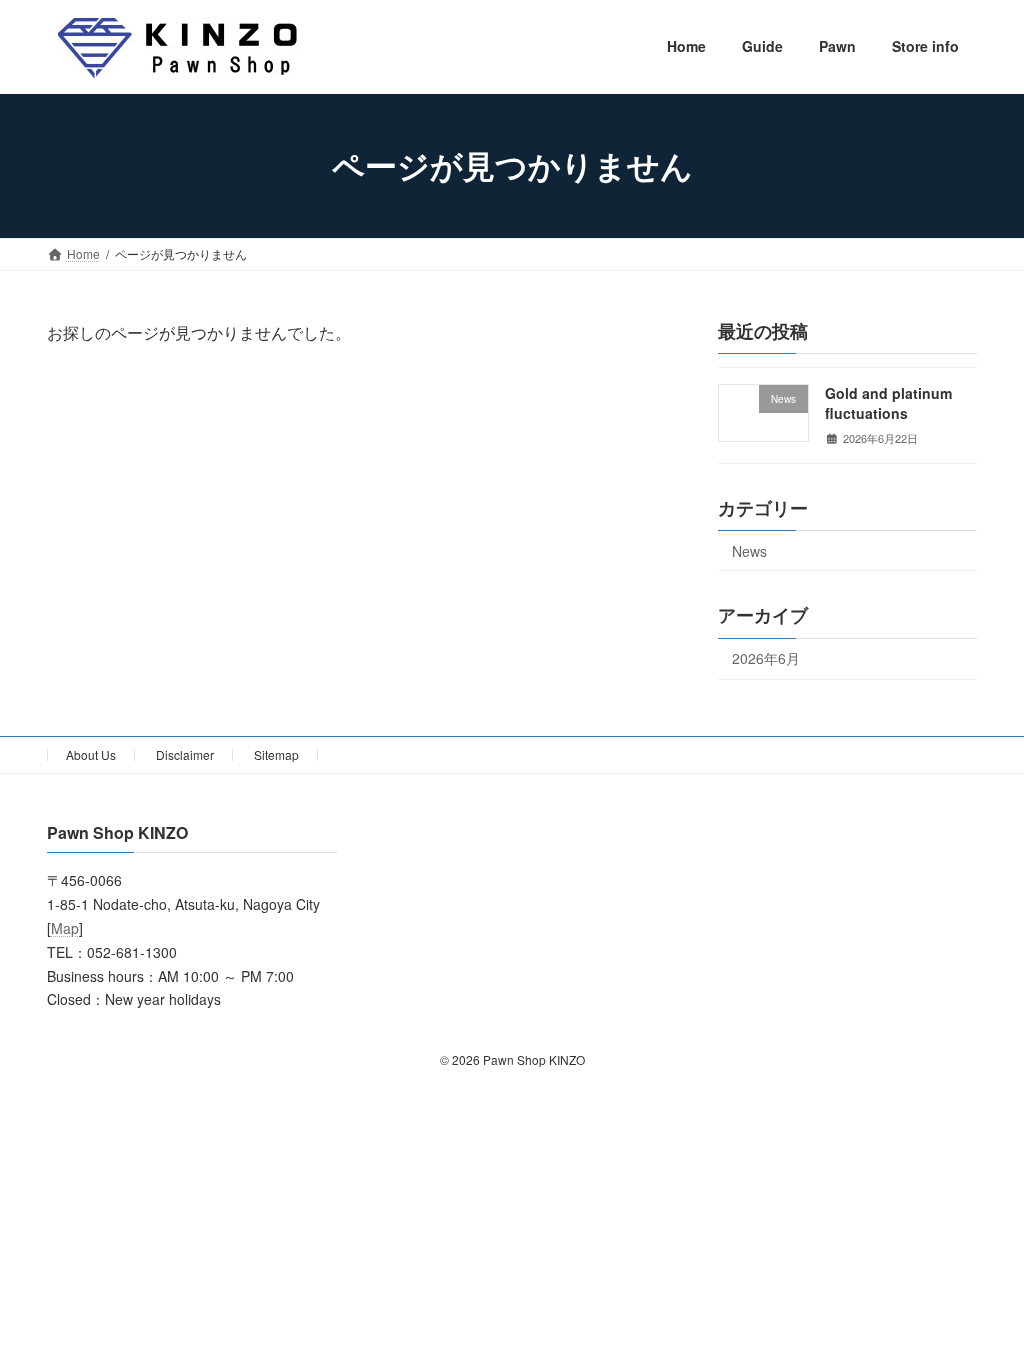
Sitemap (276, 754)
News (749, 550)
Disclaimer (185, 754)
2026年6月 (766, 658)
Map (65, 928)
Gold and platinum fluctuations (888, 403)
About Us (91, 754)
